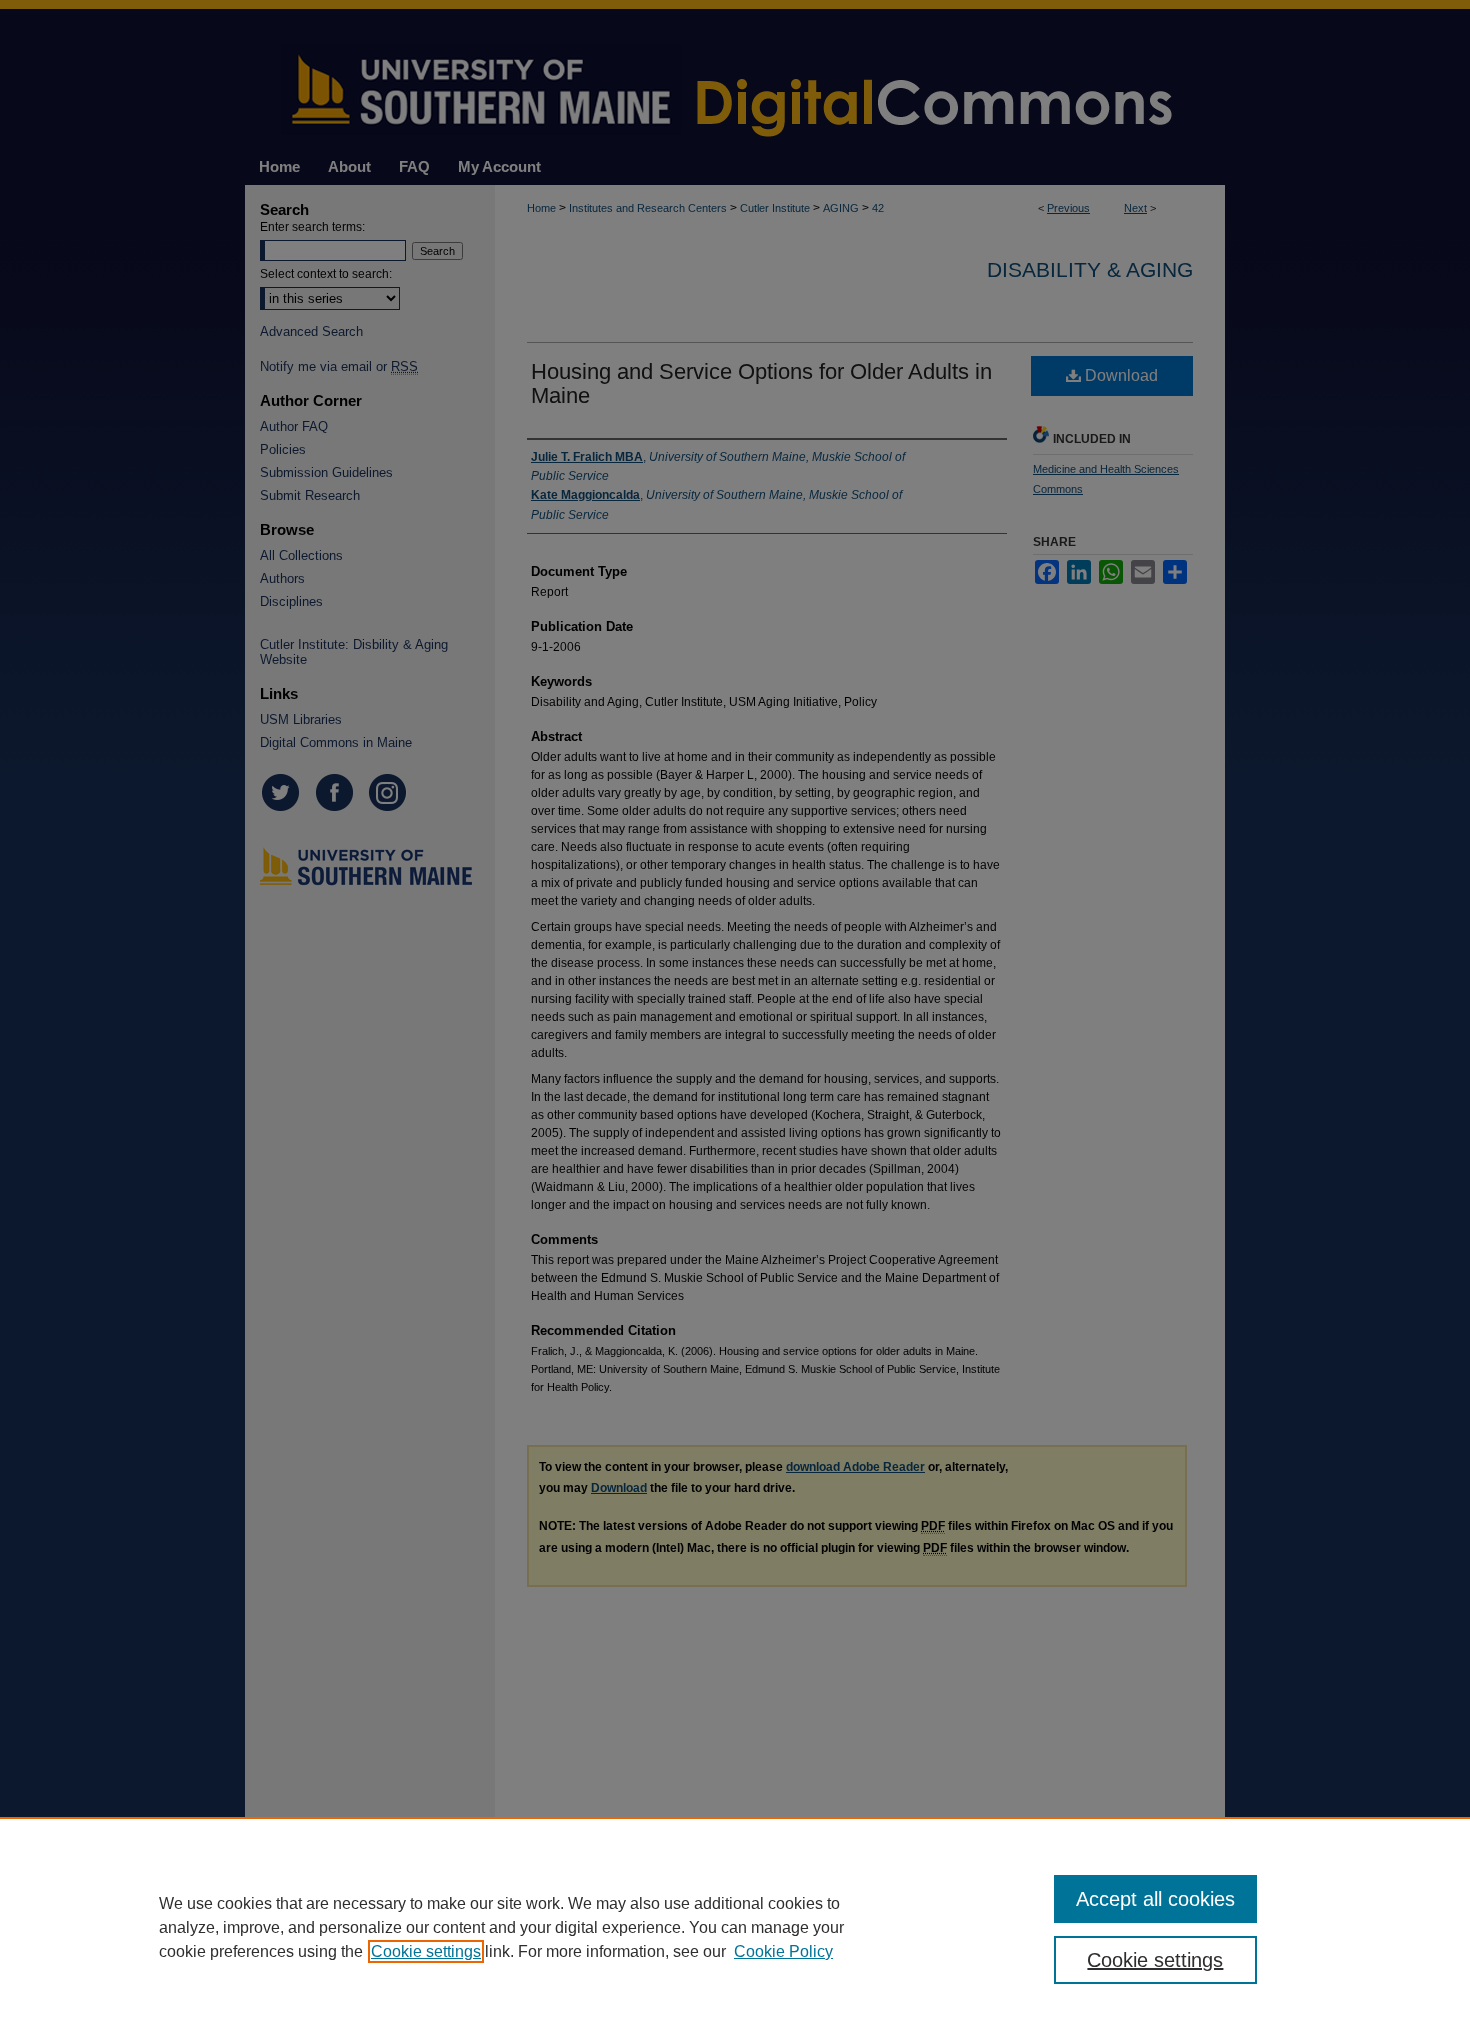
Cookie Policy (783, 1951)
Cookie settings (426, 1951)
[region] (735, 1927)
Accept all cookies (1155, 1899)
